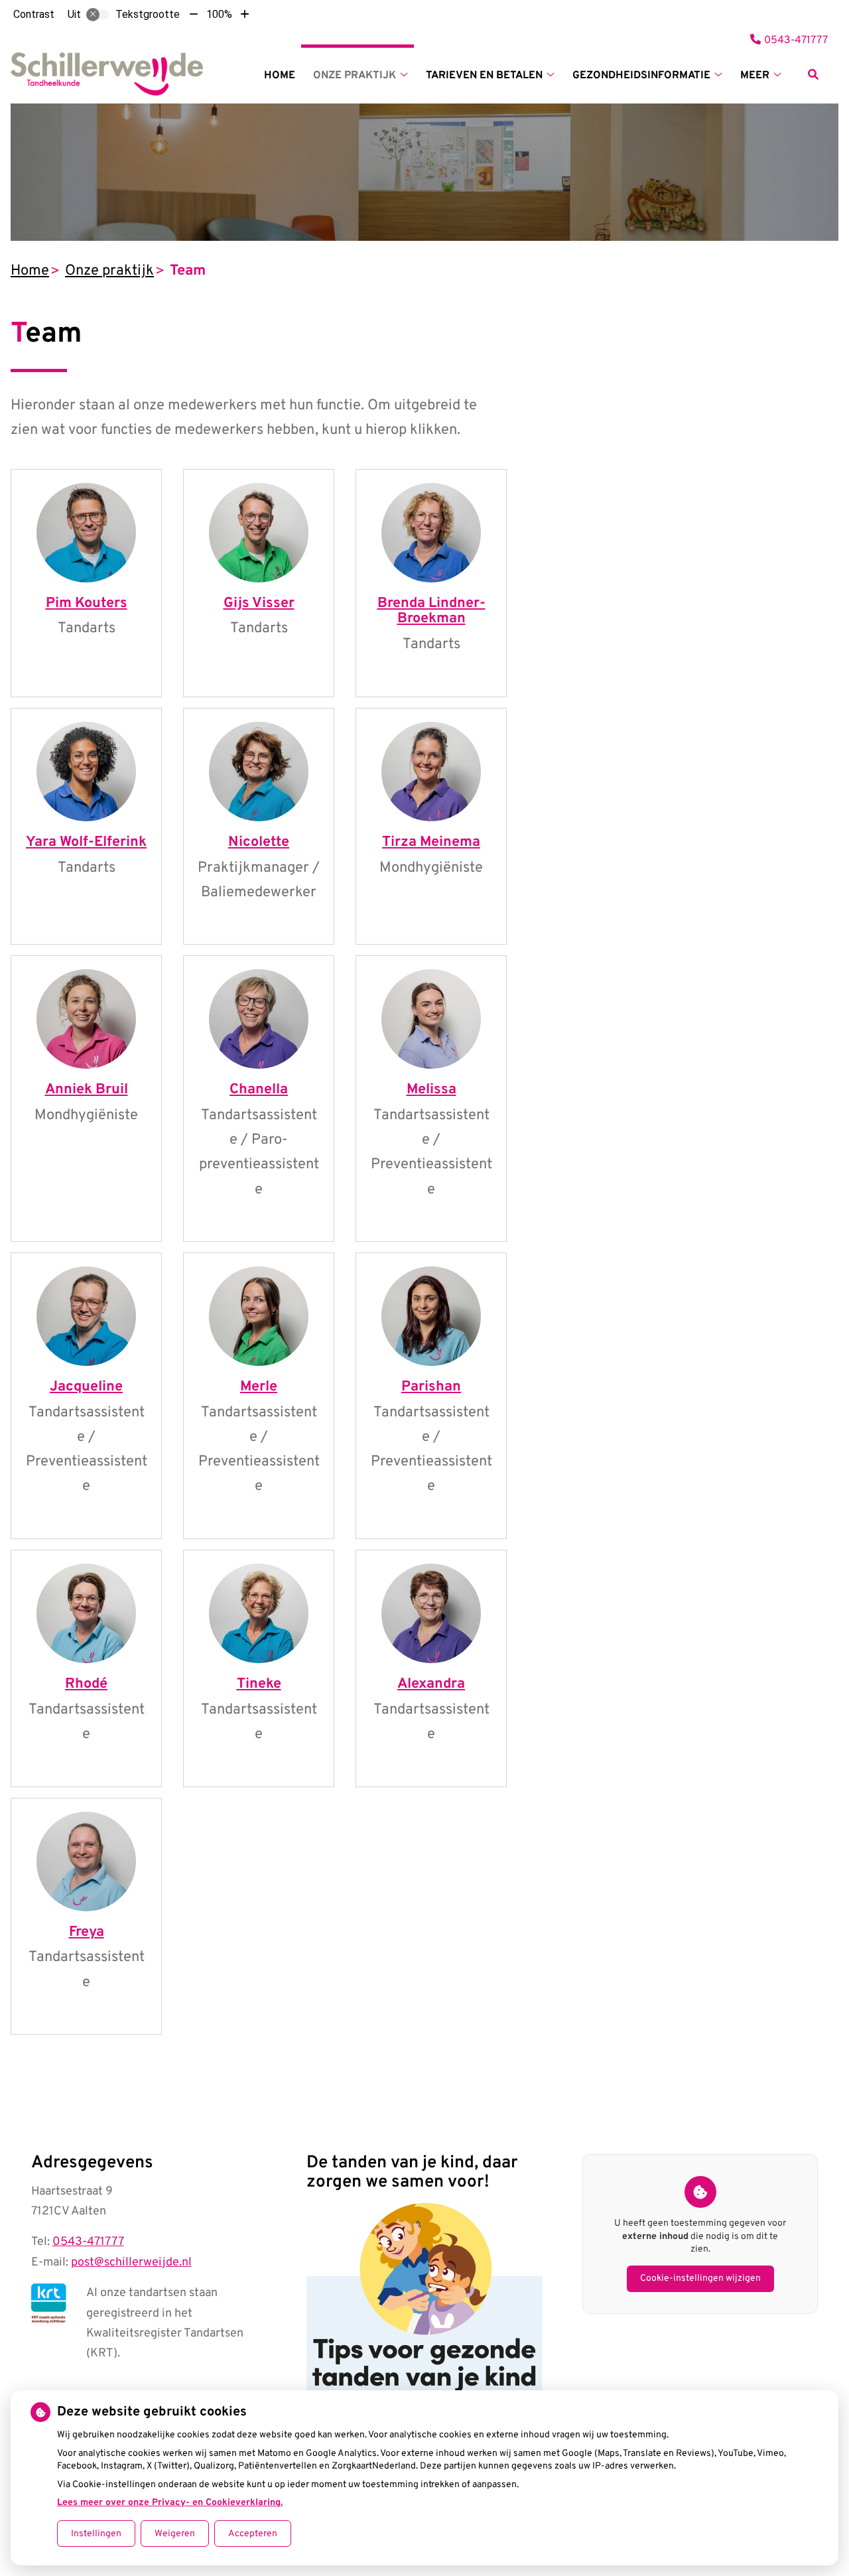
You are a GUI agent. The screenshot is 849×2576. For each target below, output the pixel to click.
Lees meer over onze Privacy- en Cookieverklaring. (170, 2503)
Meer (755, 76)
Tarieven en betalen (484, 76)
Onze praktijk (355, 76)
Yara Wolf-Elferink (86, 842)
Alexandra (431, 1684)
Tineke (259, 1684)
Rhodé (86, 1684)
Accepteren (253, 2534)
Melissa (431, 1090)
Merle (259, 1387)
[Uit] (98, 15)
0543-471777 (88, 2242)
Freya (87, 1932)
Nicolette (259, 842)
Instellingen (96, 2534)
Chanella (259, 1090)
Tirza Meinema (431, 842)
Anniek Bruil (87, 1090)
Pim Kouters (87, 603)
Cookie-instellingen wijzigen (700, 2278)
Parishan (431, 1387)
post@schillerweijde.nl (131, 2263)
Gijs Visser (259, 603)
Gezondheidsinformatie (641, 76)
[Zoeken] (813, 74)
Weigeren (175, 2534)
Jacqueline (86, 1387)
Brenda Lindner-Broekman (431, 611)
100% (219, 14)
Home (280, 76)
